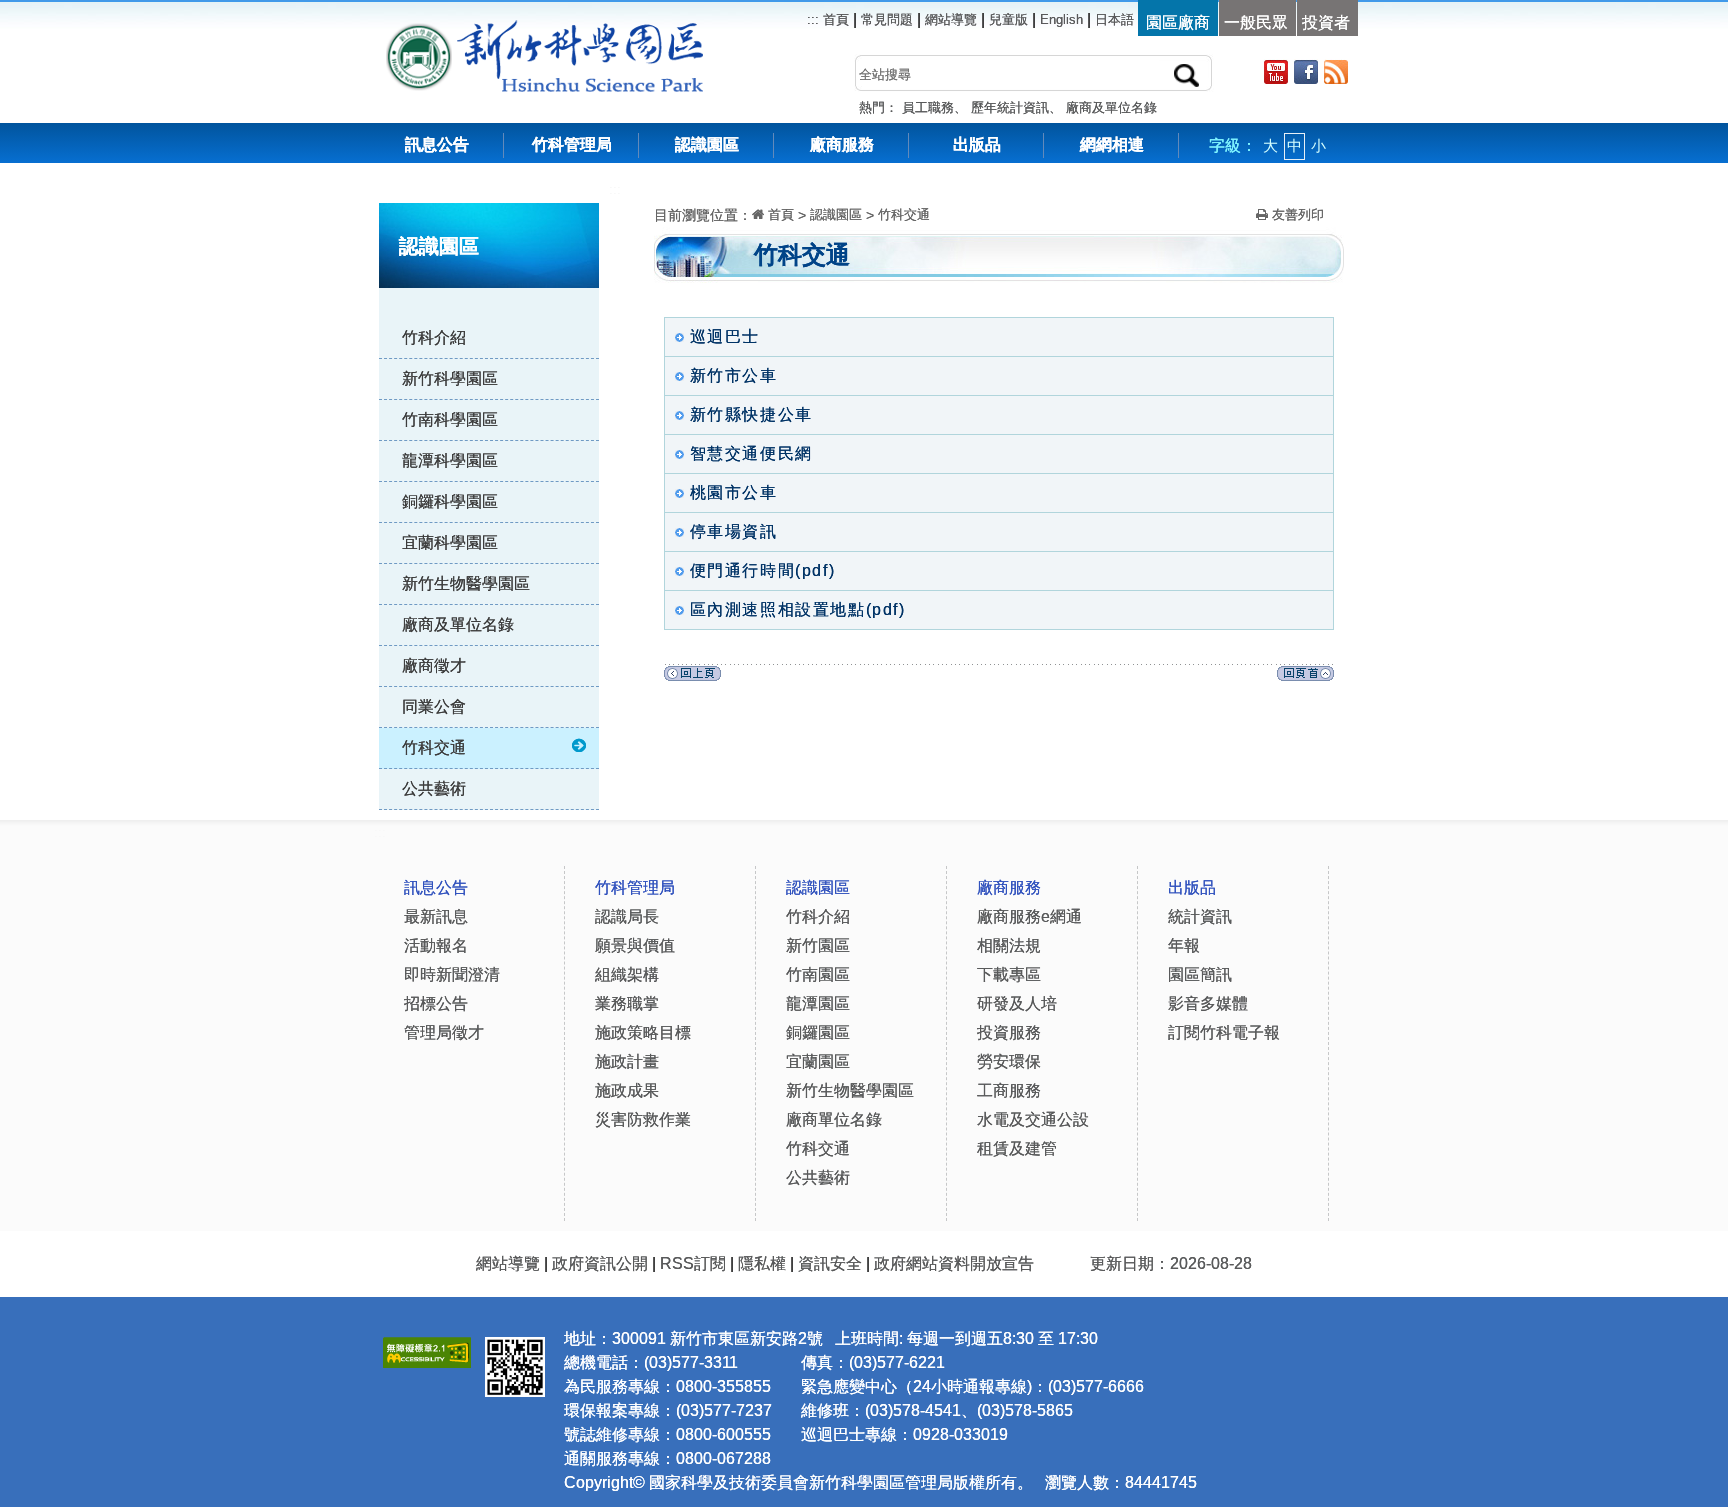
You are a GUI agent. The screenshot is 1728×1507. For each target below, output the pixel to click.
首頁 (834, 19)
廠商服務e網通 (1029, 916)
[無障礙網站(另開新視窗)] (427, 1349)
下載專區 (1009, 974)
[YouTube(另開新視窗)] (1276, 71)
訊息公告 (437, 144)
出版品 (977, 144)
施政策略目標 (643, 1032)
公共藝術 (434, 788)
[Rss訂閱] (1336, 71)
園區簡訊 (1200, 974)
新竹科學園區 (450, 378)
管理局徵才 (444, 1032)
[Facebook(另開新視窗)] (1306, 71)
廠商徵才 (434, 665)
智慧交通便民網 (748, 453)
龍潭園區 (818, 1003)
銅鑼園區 (818, 1032)
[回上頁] (692, 678)
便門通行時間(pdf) (759, 570)
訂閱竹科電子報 (1224, 1032)
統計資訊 (1200, 916)
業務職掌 (627, 1003)
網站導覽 (951, 19)
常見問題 (887, 19)
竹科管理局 (572, 144)
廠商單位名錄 (834, 1119)
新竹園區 (818, 945)
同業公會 (434, 706)
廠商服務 (842, 144)
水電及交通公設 (1033, 1119)
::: (615, 189)
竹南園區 (818, 974)
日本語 (1114, 19)
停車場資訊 (731, 531)
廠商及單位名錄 (1111, 107)
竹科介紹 (434, 337)
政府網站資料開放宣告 (954, 1263)
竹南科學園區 (450, 419)
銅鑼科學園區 (450, 501)
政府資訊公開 (600, 1263)
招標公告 (436, 1003)
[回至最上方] (1305, 678)
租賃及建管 (1017, 1148)
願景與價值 (635, 945)
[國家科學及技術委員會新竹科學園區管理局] (589, 29)
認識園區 (707, 144)
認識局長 (627, 916)
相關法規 (1009, 945)
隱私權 (762, 1263)
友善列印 (1296, 214)
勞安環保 (1009, 1061)
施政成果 (627, 1090)
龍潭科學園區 (450, 460)
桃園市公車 (731, 492)
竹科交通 (434, 747)
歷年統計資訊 (1010, 107)
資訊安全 (830, 1263)
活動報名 (436, 945)
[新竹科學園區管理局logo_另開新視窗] (419, 29)
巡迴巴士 (722, 336)
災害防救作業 (643, 1119)
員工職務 (928, 107)
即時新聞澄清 (452, 974)
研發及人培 (1017, 1003)
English (1061, 19)
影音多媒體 (1208, 1003)
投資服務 (1009, 1032)
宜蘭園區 (818, 1061)
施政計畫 (627, 1061)
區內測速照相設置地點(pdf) (795, 609)
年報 (1184, 945)
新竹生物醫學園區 (466, 583)
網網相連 (1112, 144)
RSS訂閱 (693, 1263)
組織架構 (627, 974)
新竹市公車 (731, 375)
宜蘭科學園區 (450, 542)
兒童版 (1008, 19)
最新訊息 (436, 916)
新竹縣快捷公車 (748, 414)
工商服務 (1009, 1090)
